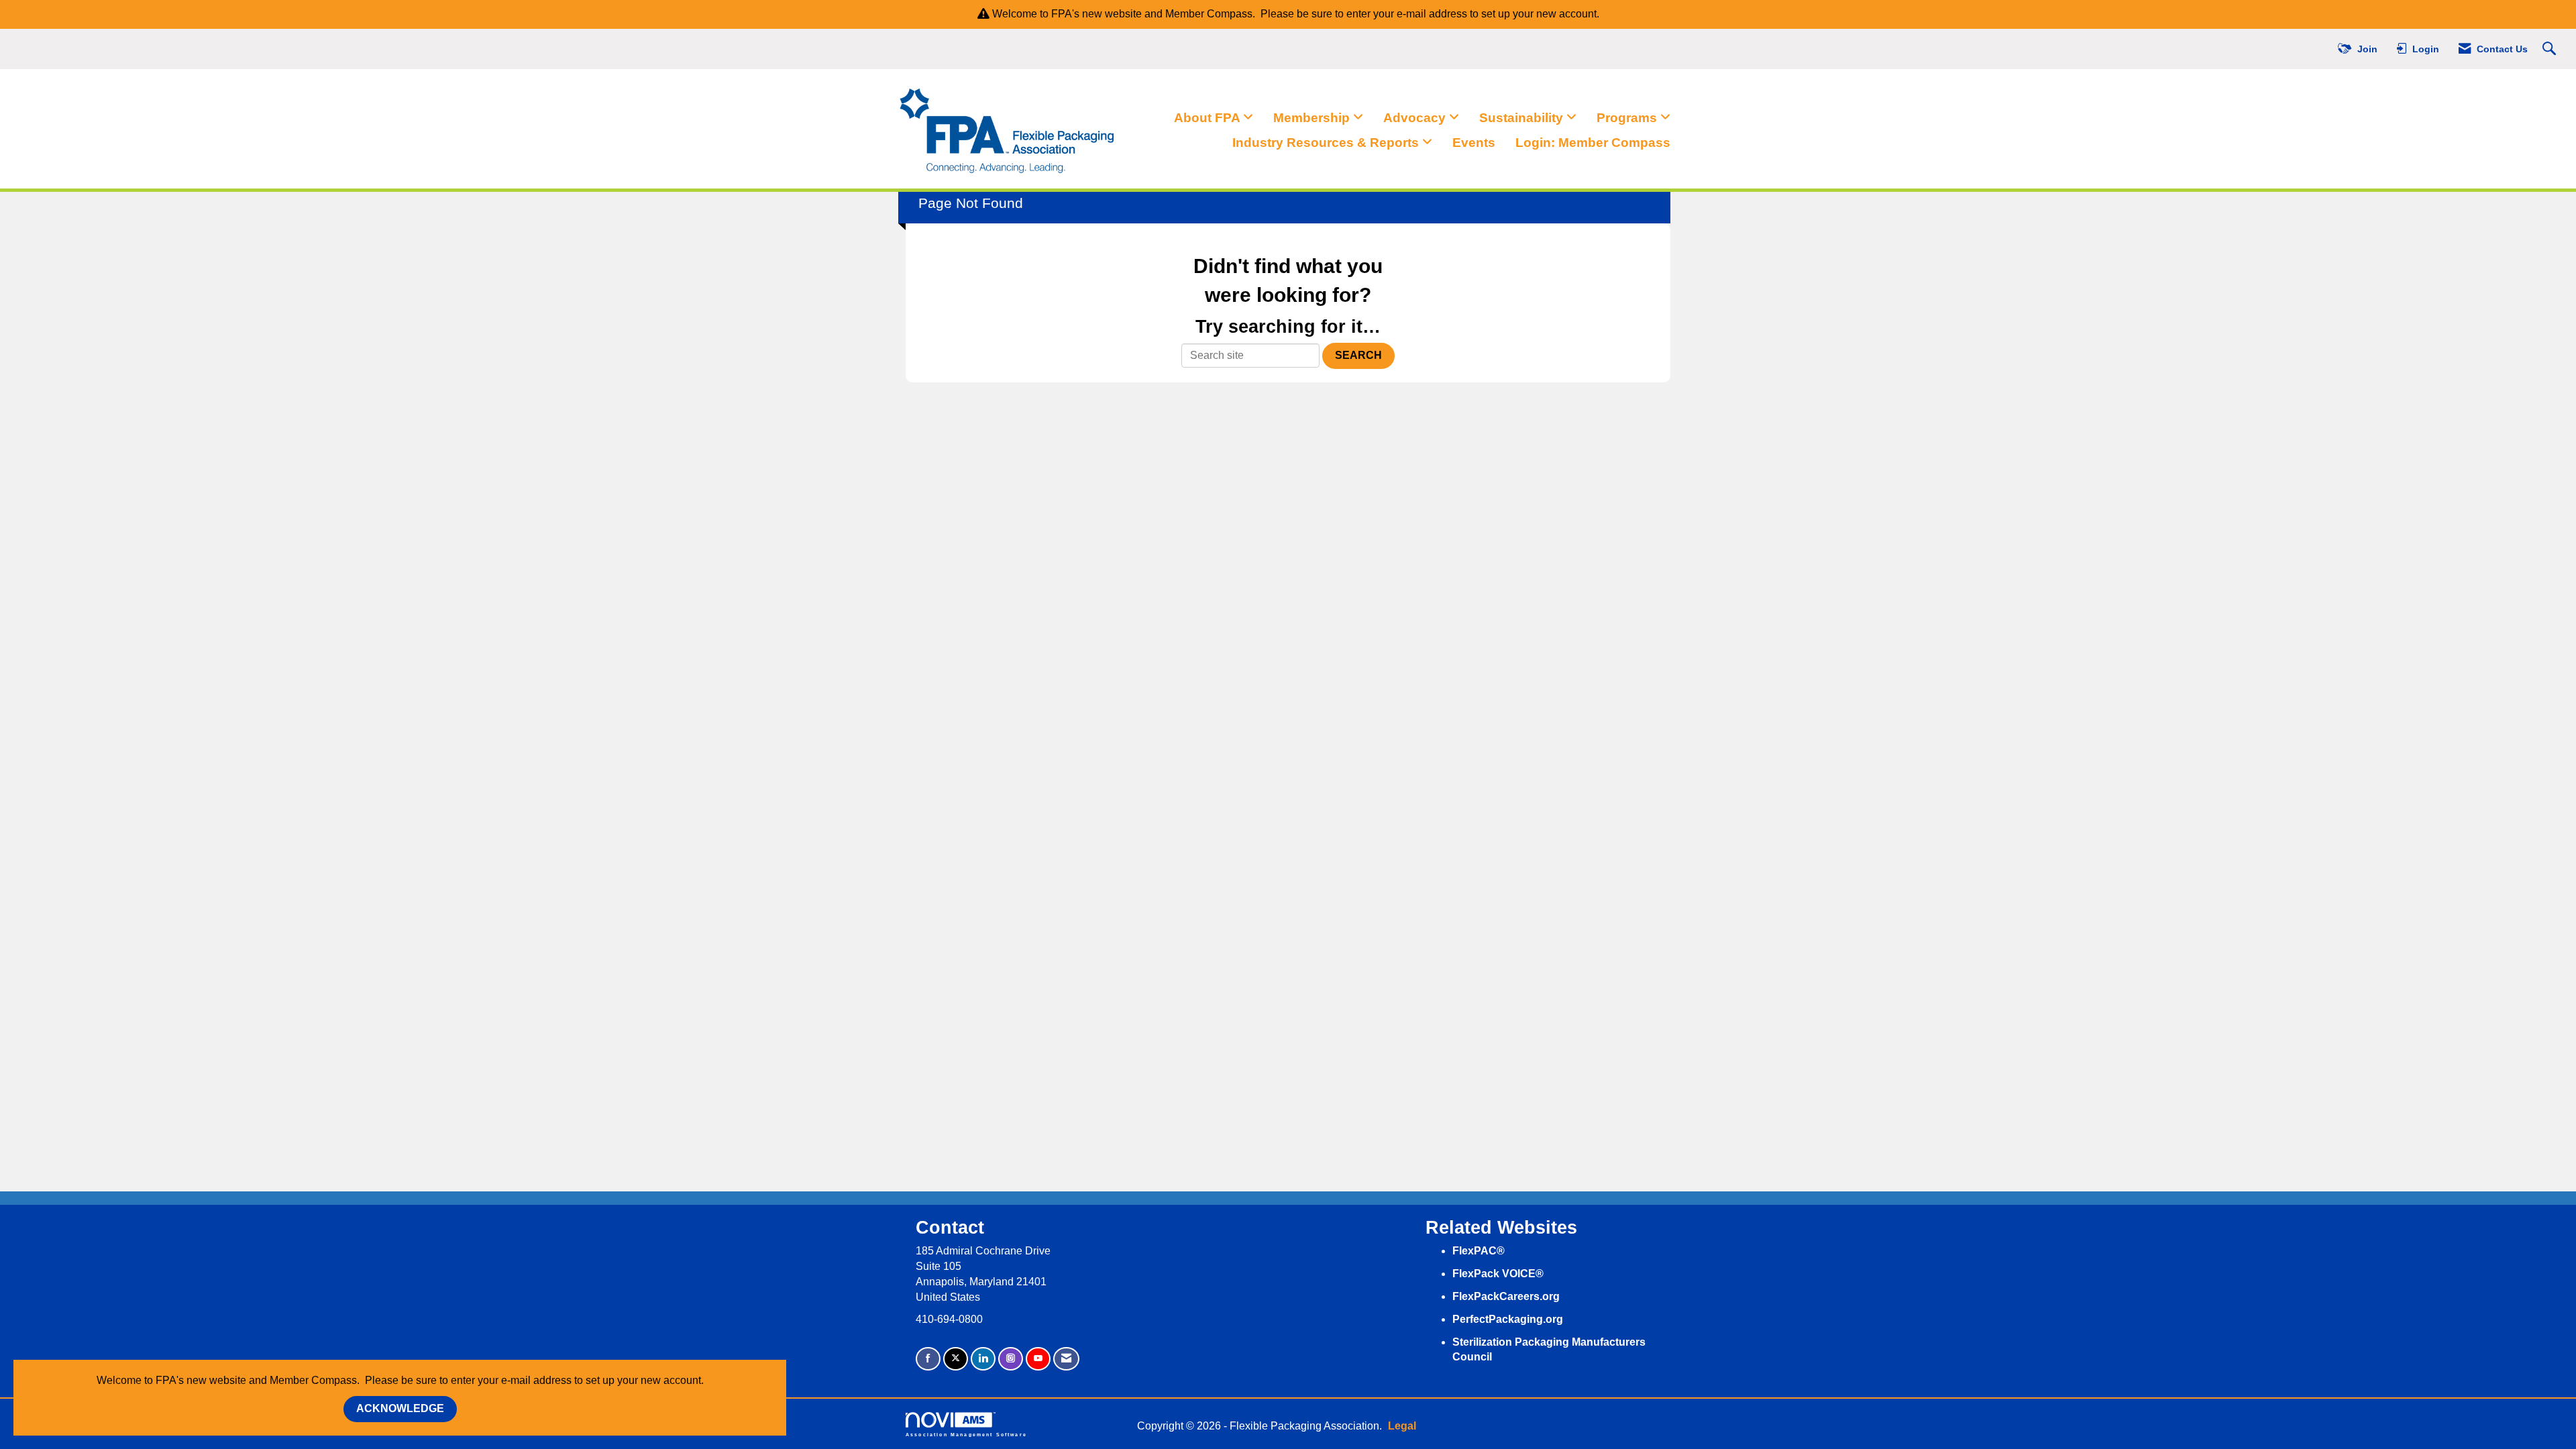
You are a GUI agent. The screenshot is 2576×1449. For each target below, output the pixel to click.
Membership (1313, 118)
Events (1474, 143)
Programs (1628, 118)
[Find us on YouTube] (1038, 1359)
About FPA (1209, 118)
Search (1358, 355)
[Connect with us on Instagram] (1011, 1359)
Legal (1402, 1426)
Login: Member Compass (1593, 143)
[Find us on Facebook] (928, 1359)
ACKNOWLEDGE (400, 1408)
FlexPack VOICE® (1498, 1274)
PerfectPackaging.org (1508, 1319)
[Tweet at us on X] (956, 1359)
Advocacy (1416, 118)
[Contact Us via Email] (1066, 1359)
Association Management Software (966, 1434)
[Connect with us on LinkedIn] (983, 1359)
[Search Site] (2551, 49)
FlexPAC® (1479, 1251)
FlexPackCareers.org (1506, 1296)
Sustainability (1523, 118)
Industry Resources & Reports (1327, 143)
